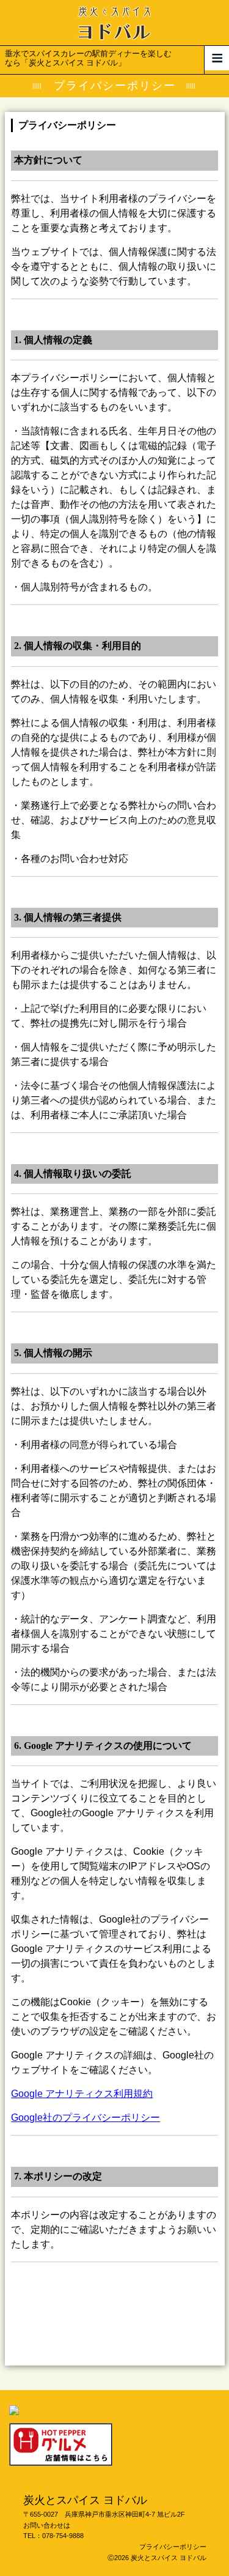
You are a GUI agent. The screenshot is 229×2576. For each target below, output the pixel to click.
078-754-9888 (63, 2536)
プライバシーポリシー (173, 2547)
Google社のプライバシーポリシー (85, 2118)
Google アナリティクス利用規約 (82, 2094)
